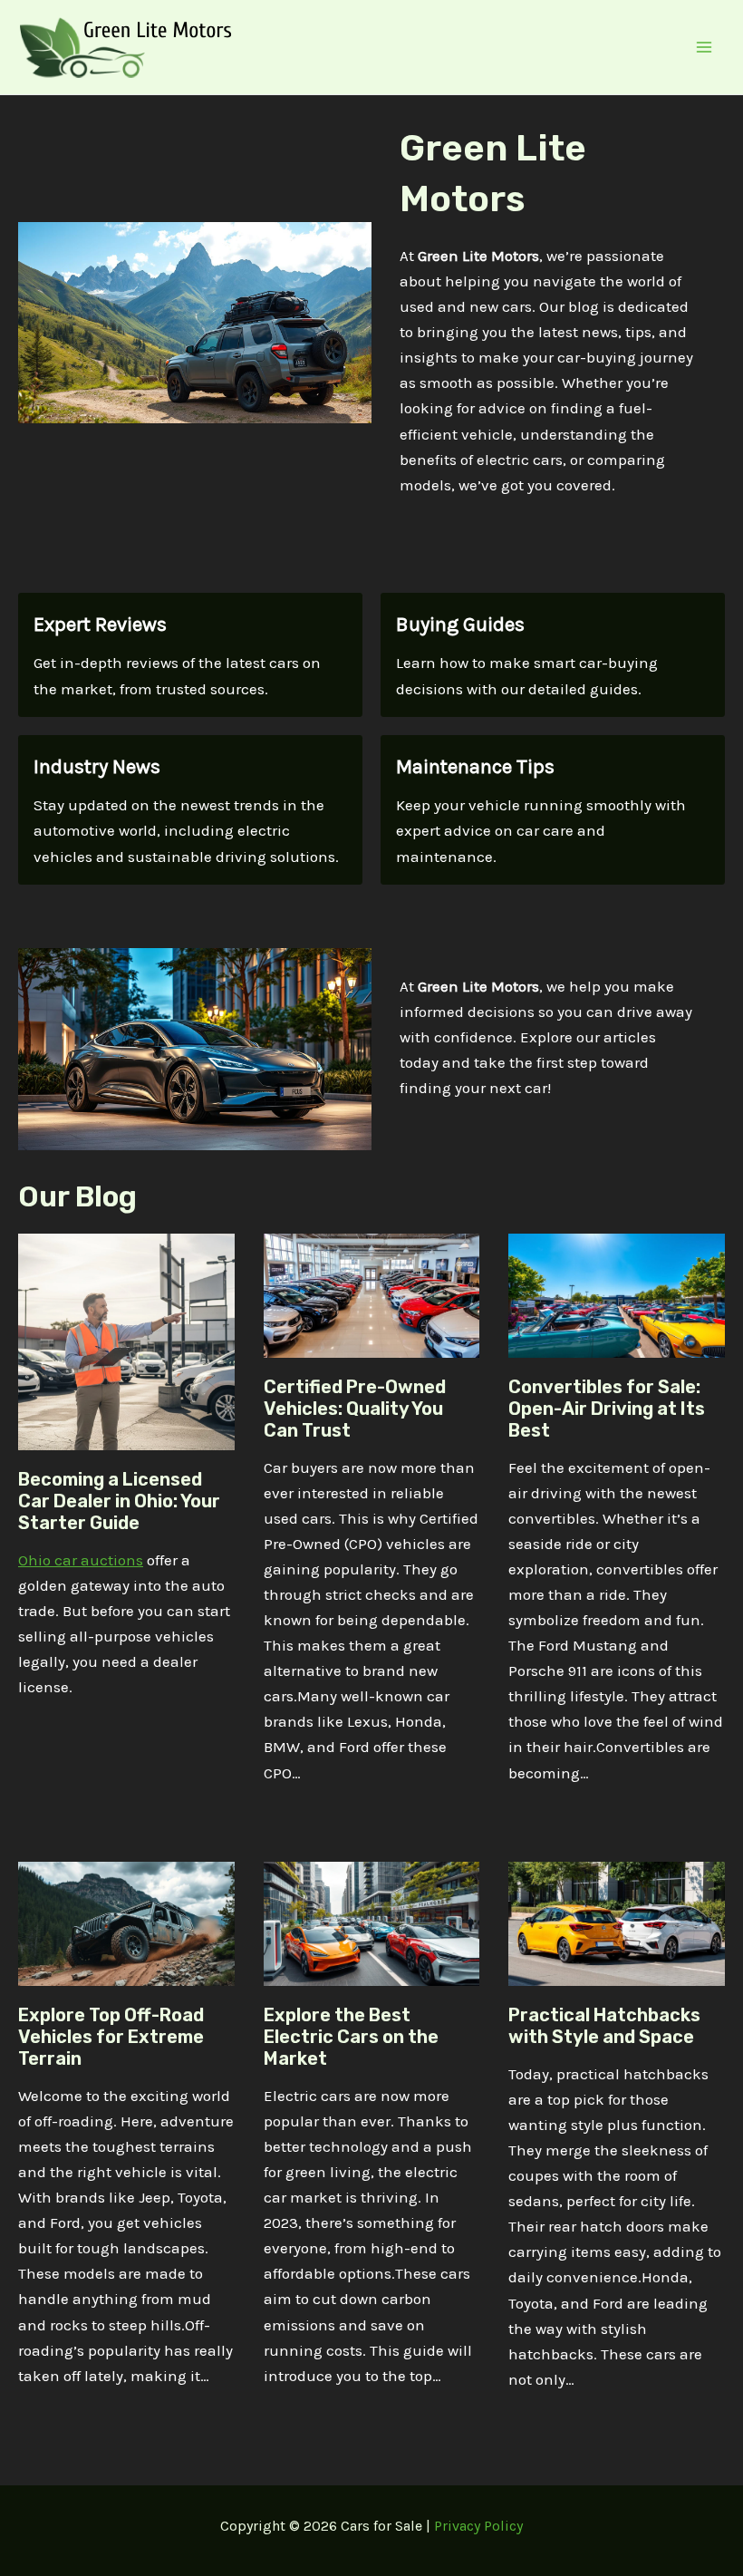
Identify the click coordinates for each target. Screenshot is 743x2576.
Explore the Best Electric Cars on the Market (351, 2037)
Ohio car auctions (81, 1560)
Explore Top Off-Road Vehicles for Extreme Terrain (111, 2037)
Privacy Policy (478, 2526)
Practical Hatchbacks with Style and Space (604, 2026)
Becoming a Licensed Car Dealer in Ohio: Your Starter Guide (119, 1501)
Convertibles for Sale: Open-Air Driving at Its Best (607, 1409)
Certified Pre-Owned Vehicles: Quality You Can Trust (355, 1409)
